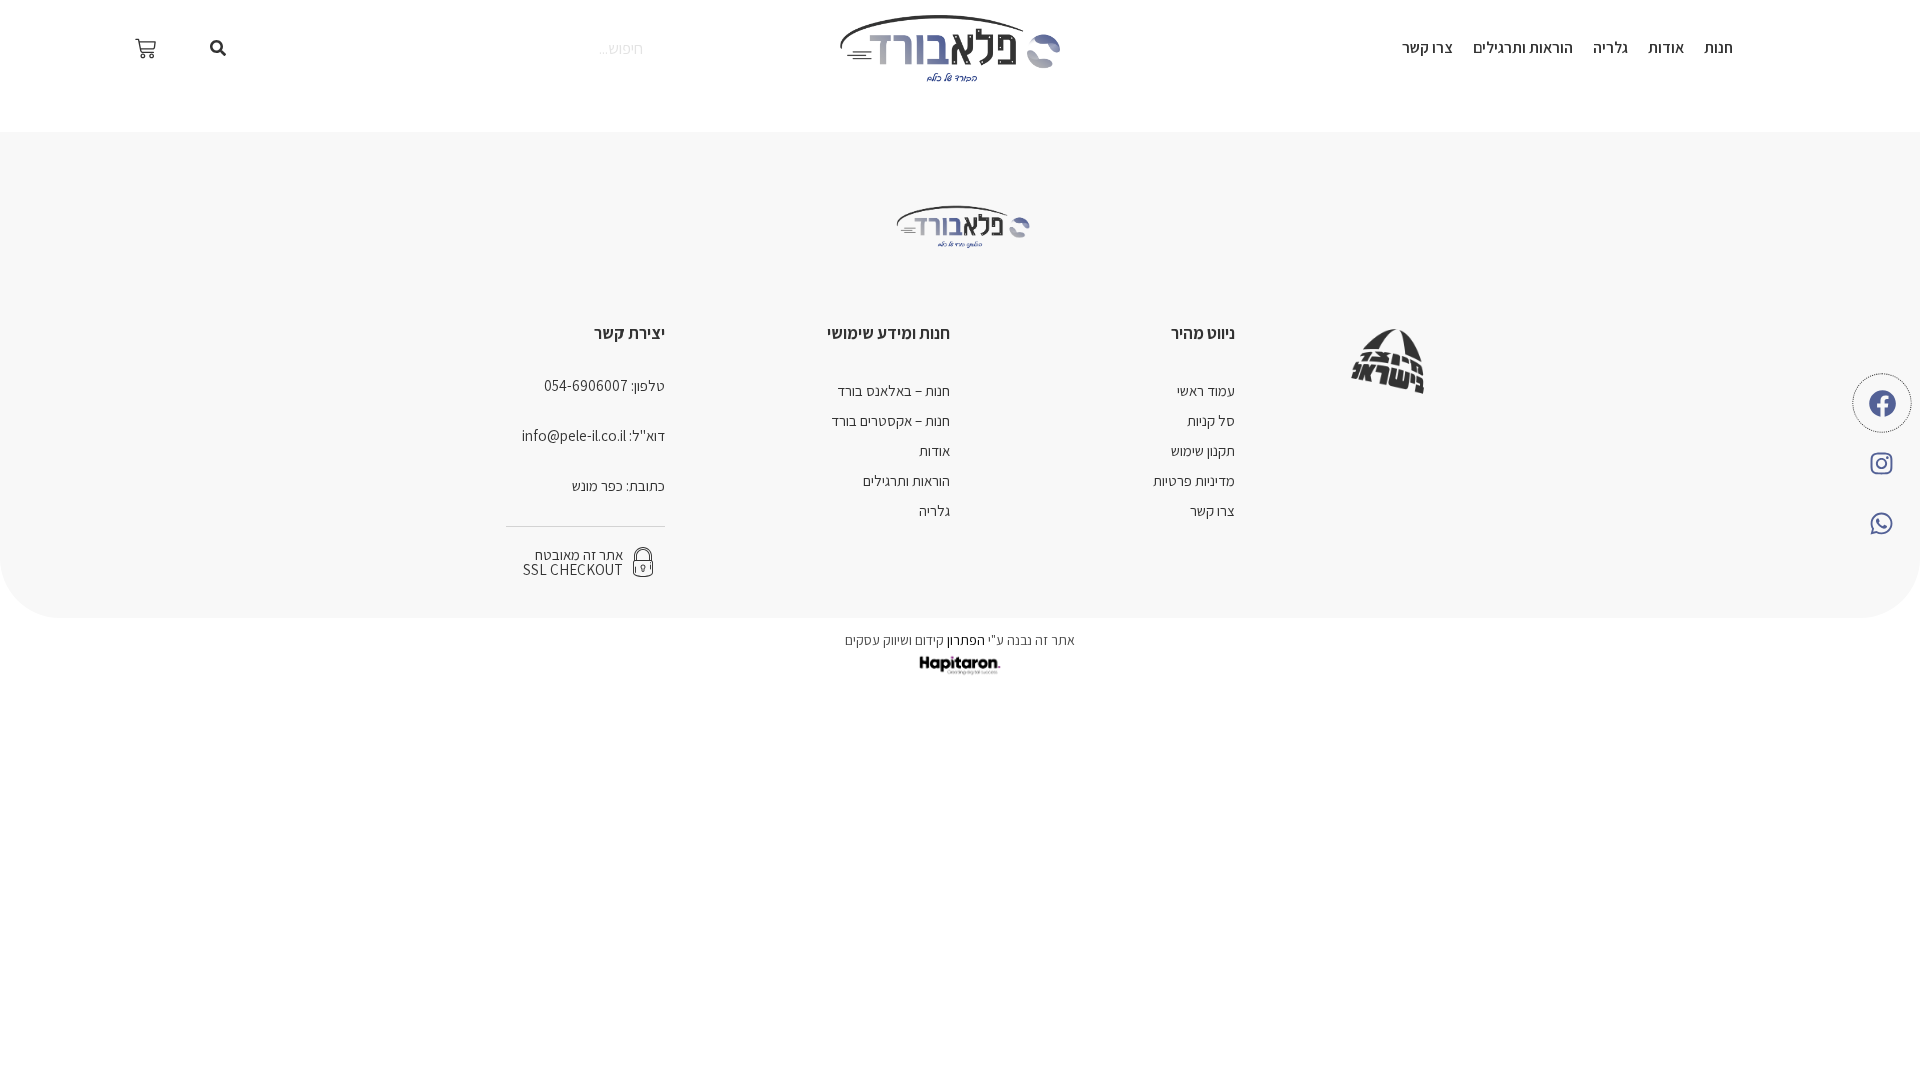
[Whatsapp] (1882, 523)
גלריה (1610, 47)
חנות (1718, 47)
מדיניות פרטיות (1194, 480)
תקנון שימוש (1203, 450)
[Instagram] (1882, 463)
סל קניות (1211, 420)
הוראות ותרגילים (1523, 47)
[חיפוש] (217, 48)
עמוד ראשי (1206, 390)
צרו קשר (1427, 47)
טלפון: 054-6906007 (604, 385)
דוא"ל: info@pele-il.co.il (593, 435)
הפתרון (964, 640)
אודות (1666, 47)
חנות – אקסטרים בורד (890, 420)
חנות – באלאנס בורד (893, 390)
